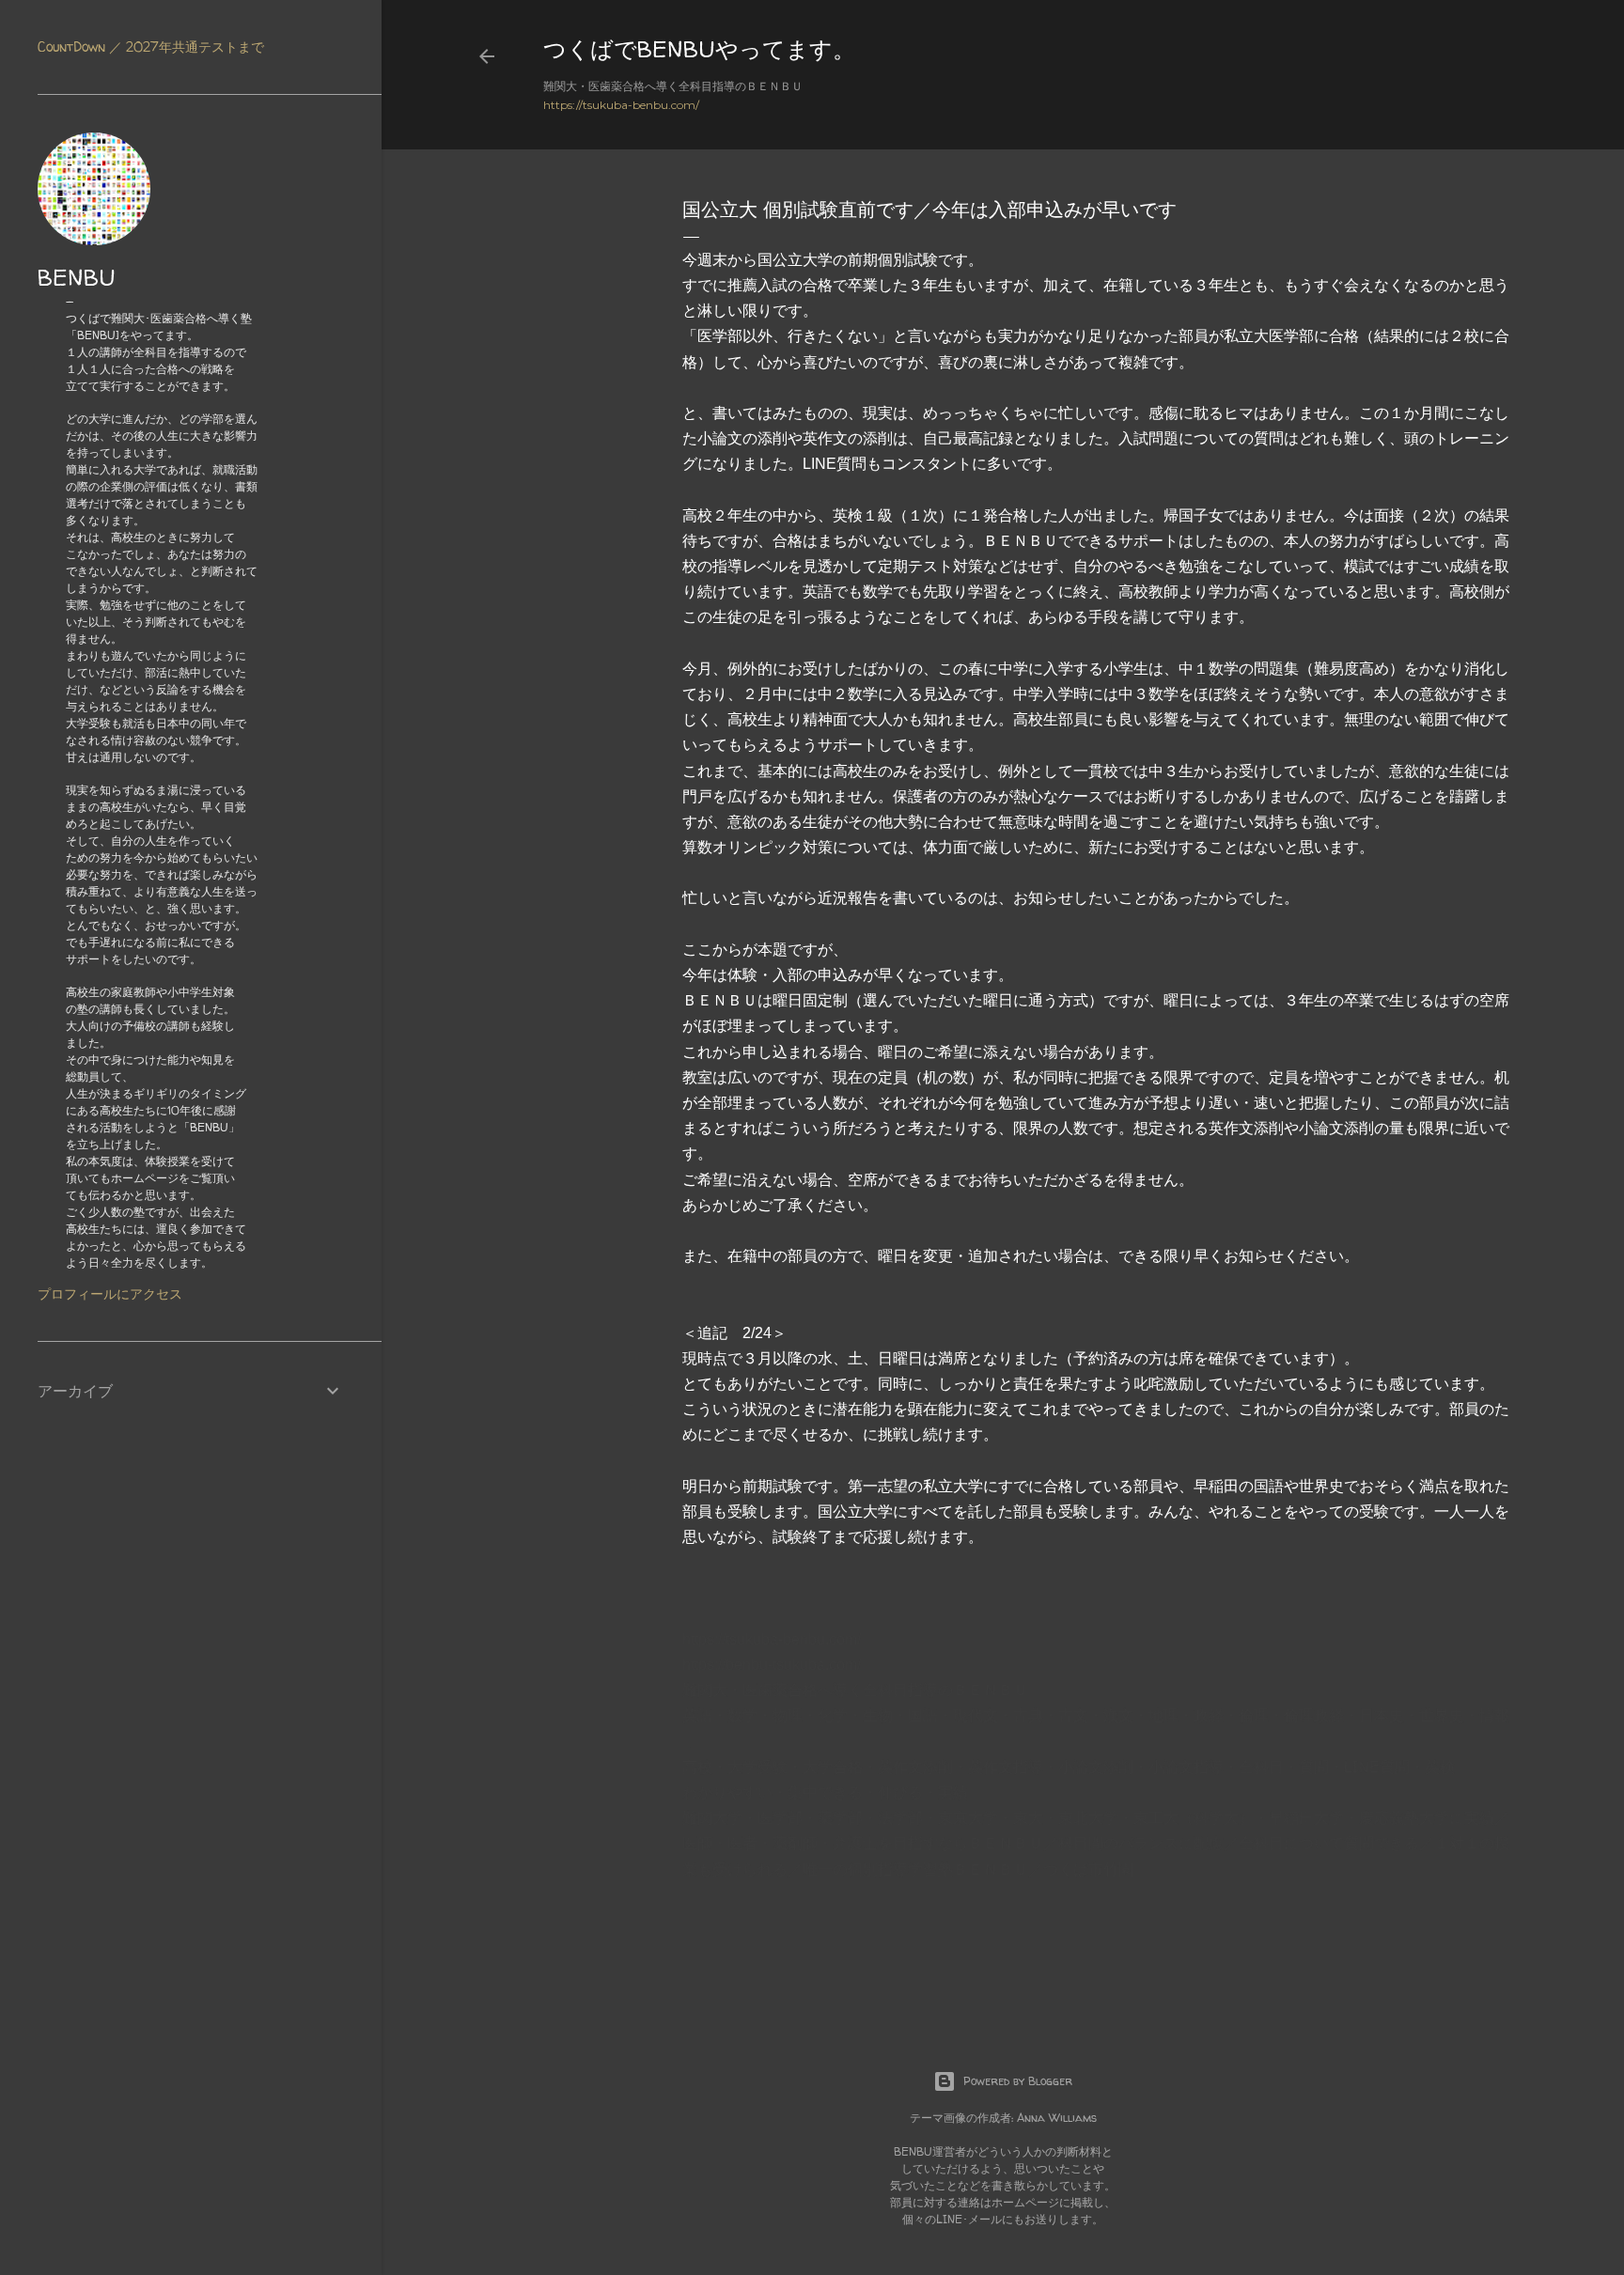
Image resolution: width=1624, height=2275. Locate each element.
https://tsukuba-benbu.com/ (621, 105)
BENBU (77, 278)
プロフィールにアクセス (110, 1293)
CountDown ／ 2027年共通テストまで (151, 47)
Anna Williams (1057, 2118)
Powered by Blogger (1018, 2081)
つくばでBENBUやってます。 (699, 49)
